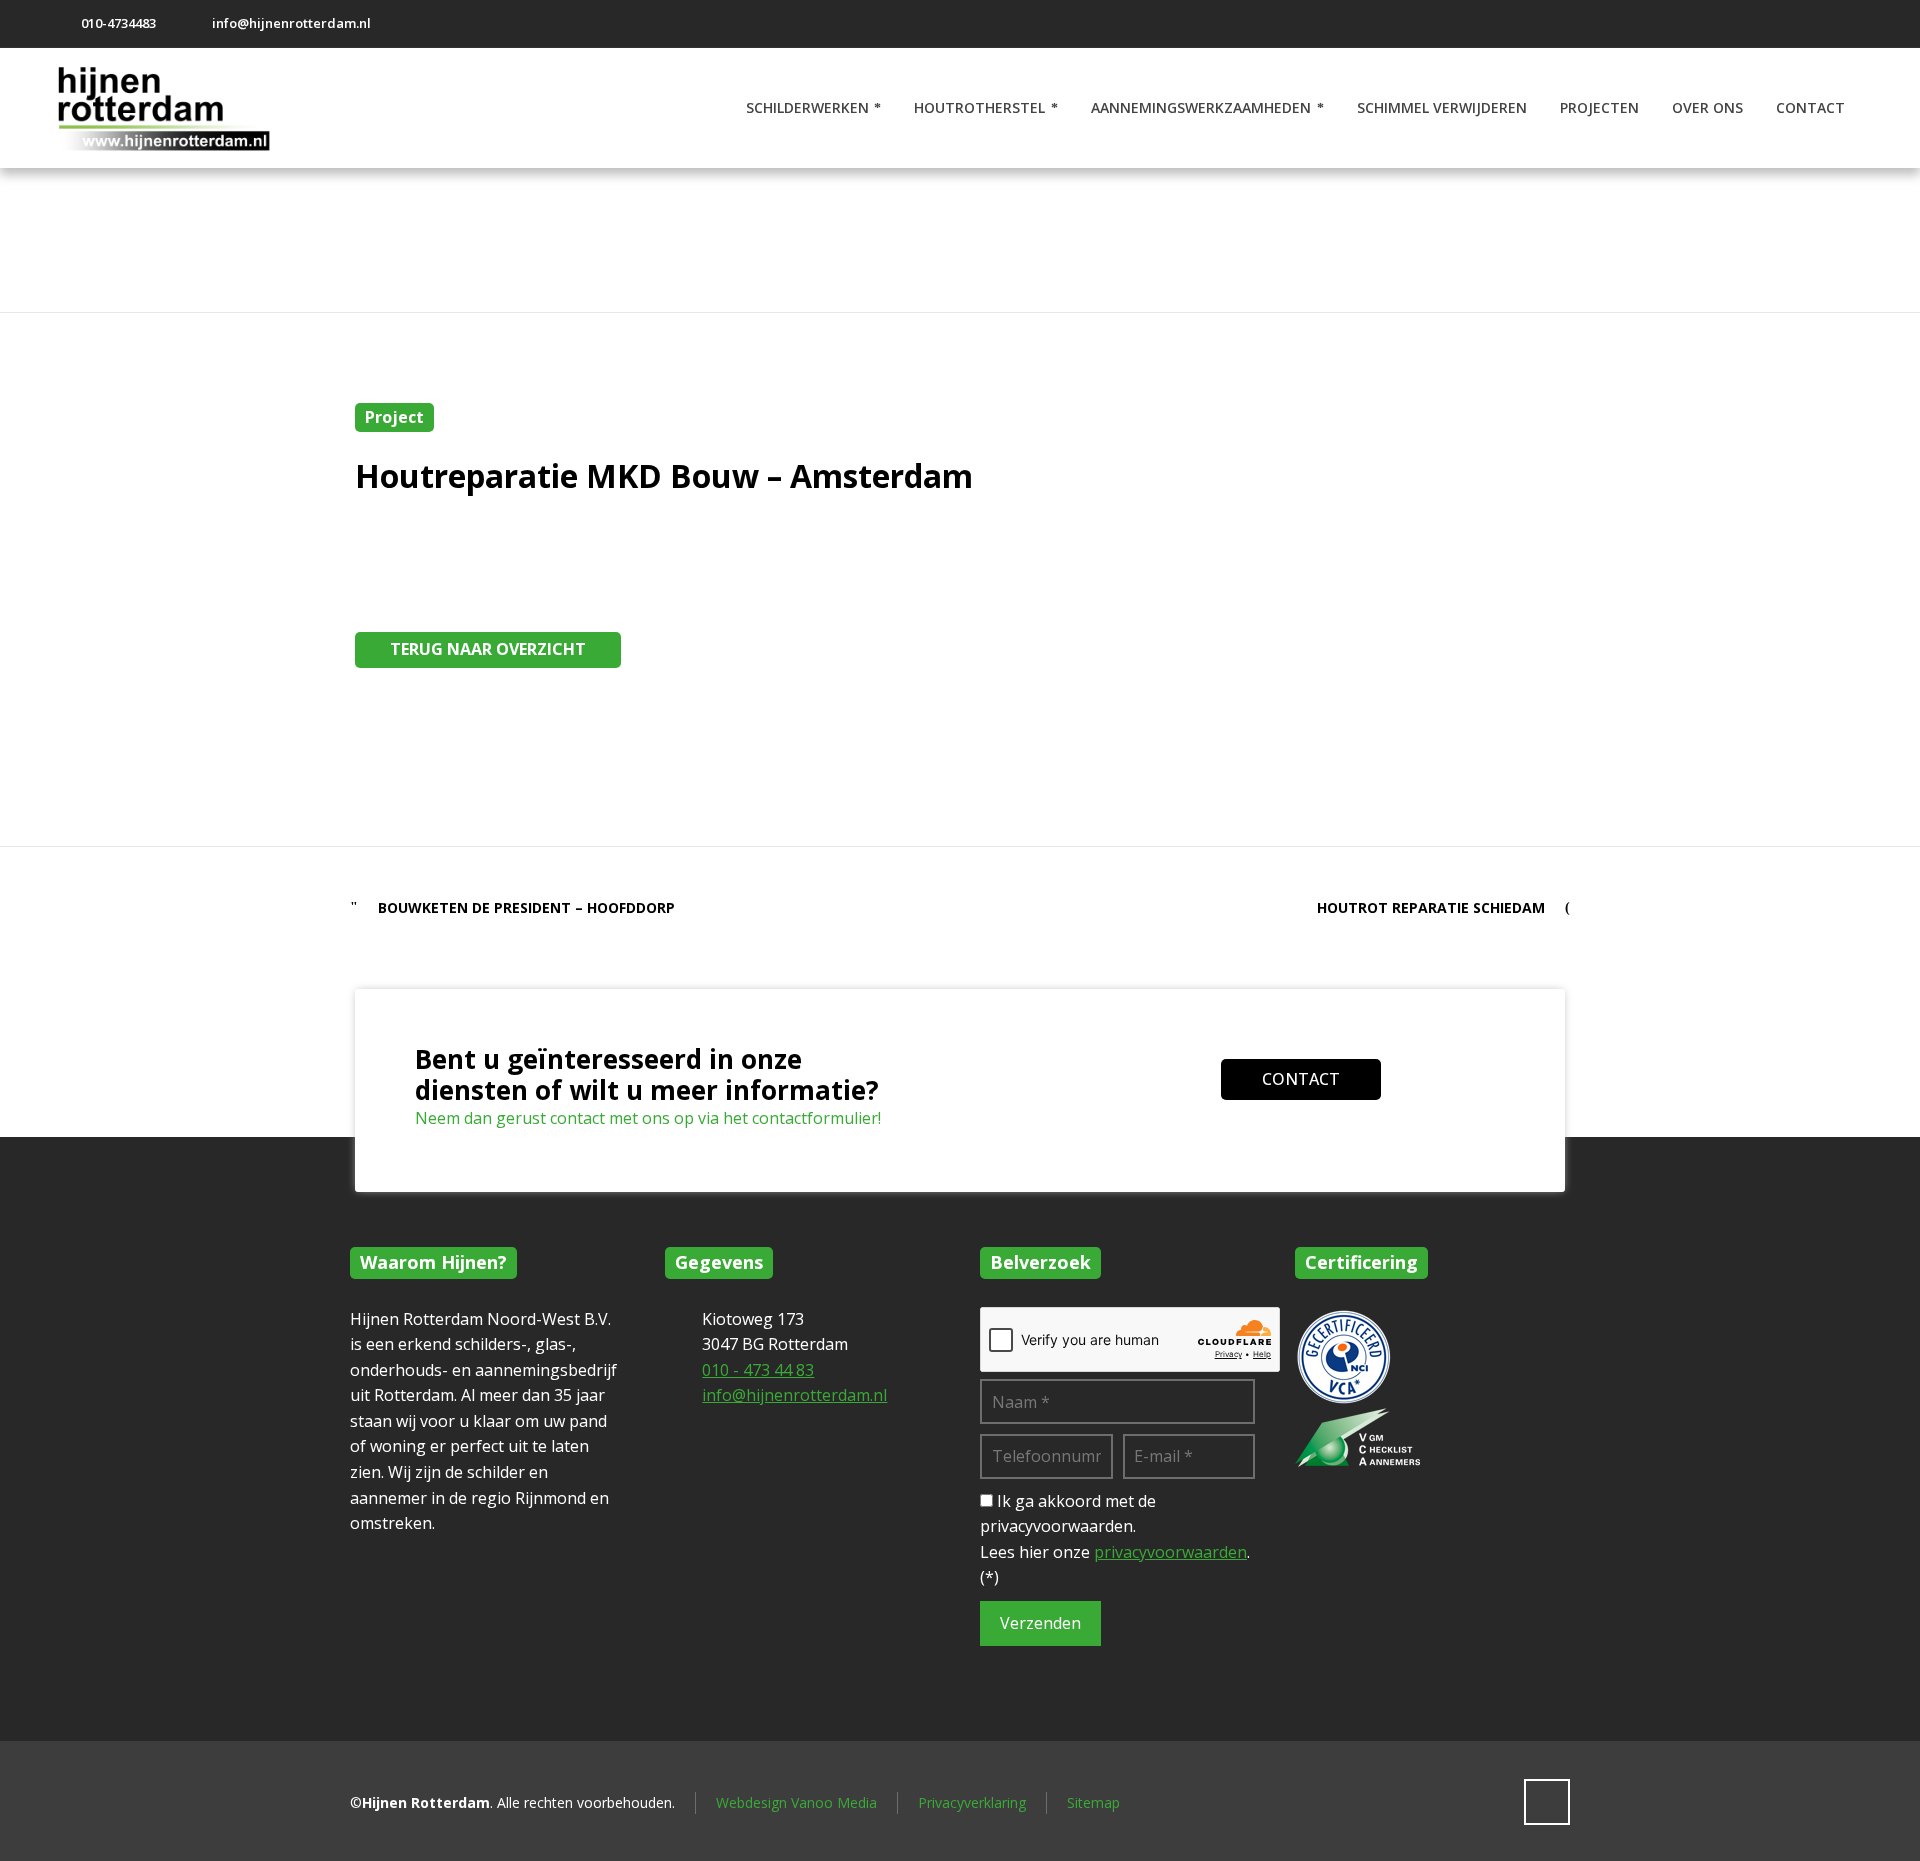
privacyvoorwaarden (1170, 1552)
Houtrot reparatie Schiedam (1431, 907)
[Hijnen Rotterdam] (173, 108)
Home (1580, 244)
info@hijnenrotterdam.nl (291, 23)
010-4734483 (118, 23)
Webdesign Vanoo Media (796, 1802)
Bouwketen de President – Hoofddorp (526, 907)
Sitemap (1093, 1802)
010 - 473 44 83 (758, 1370)
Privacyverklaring (972, 1802)
